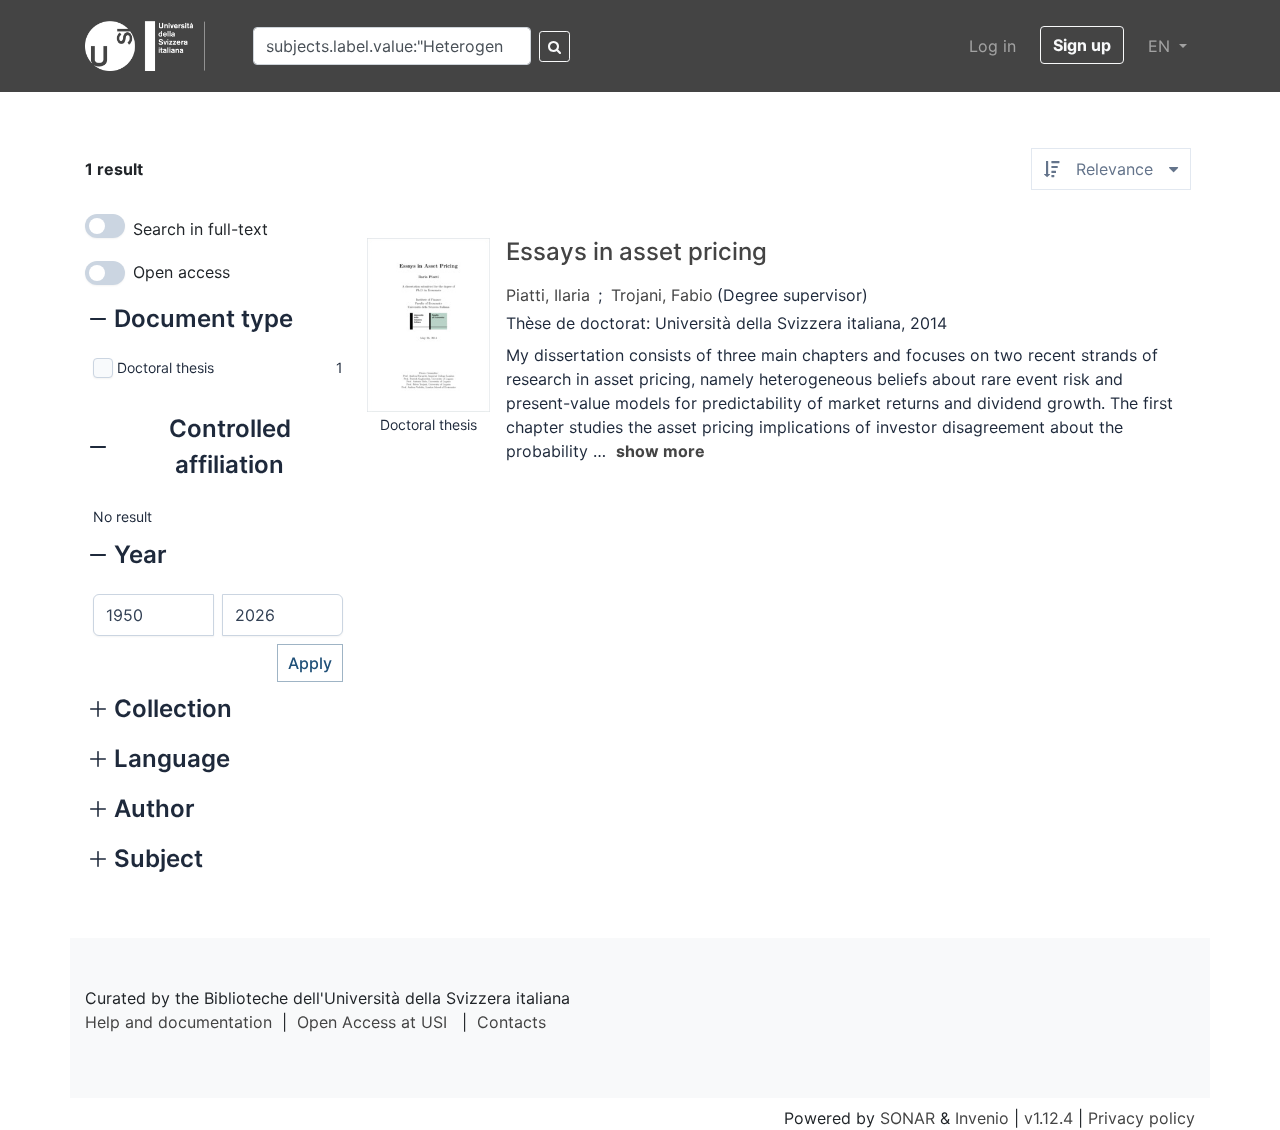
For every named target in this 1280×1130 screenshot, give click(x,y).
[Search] (554, 46)
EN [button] (1161, 46)
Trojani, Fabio (662, 295)
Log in (992, 46)
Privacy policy (1141, 1118)
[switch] (105, 226)
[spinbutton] (153, 615)
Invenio (982, 1118)
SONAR (907, 1118)
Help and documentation (178, 1022)
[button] (191, 321)
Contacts (511, 1022)
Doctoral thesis (165, 367)
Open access (181, 272)
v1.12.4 (1048, 1118)
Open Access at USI (372, 1022)
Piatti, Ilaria (548, 295)
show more (660, 451)
